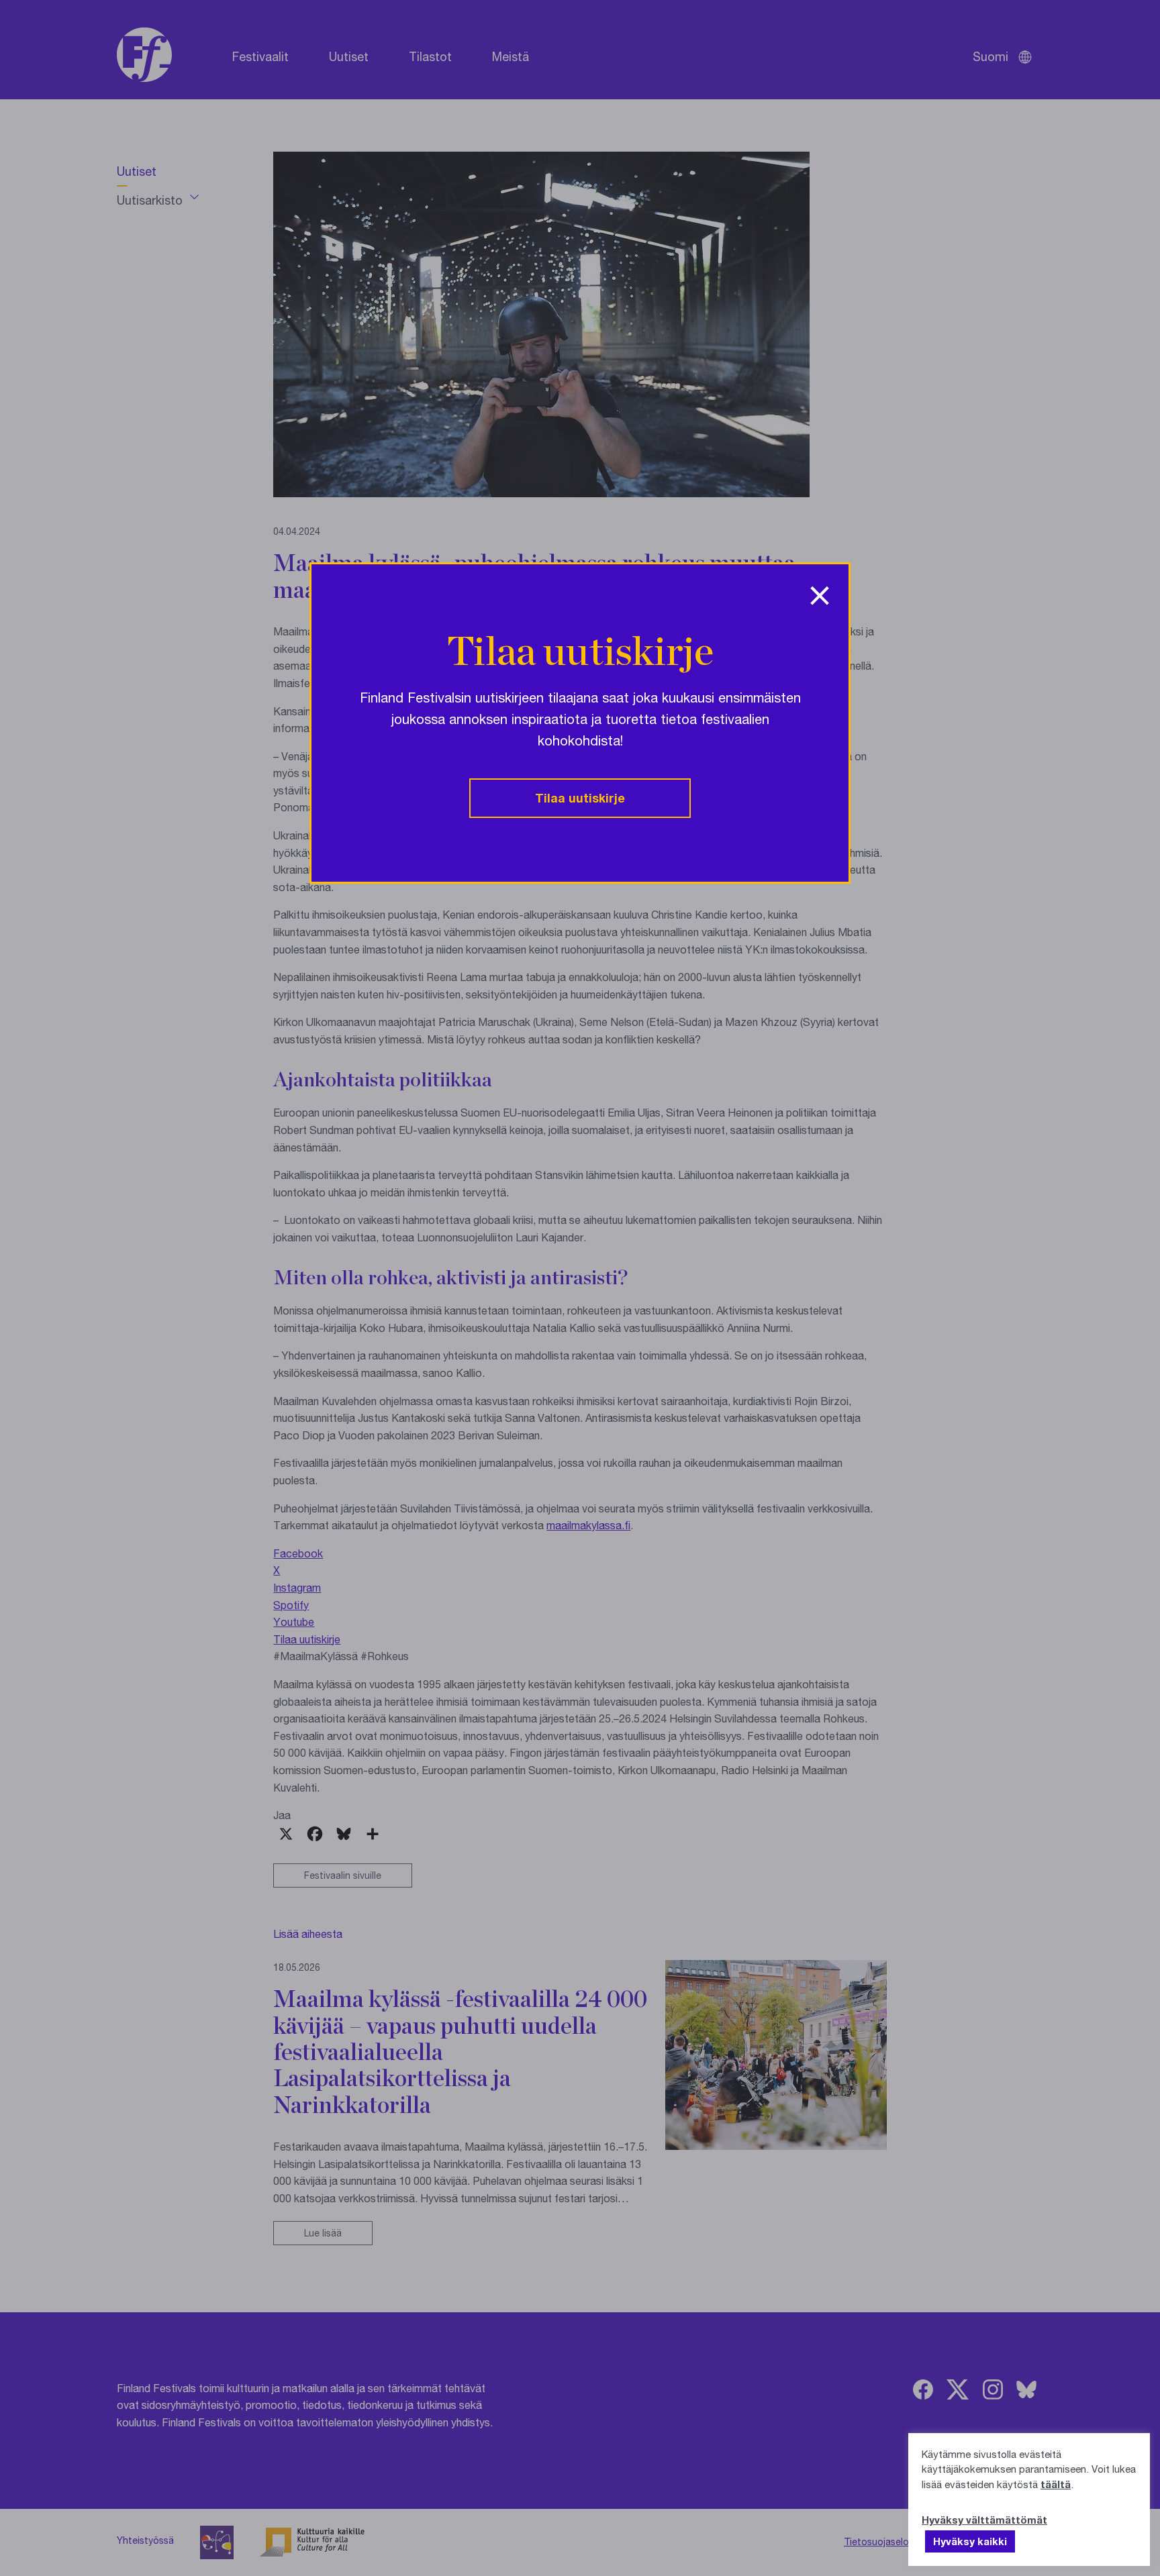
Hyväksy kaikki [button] (970, 2541)
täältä (1056, 2484)
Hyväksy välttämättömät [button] (984, 2520)
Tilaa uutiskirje (580, 798)
